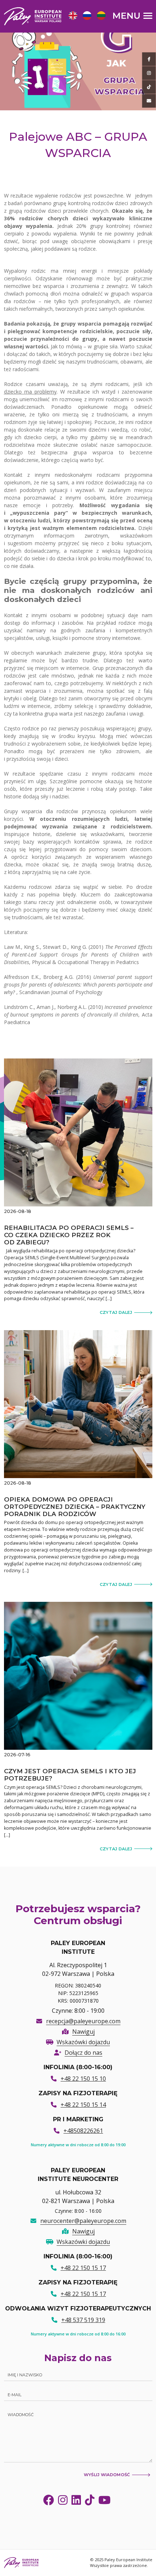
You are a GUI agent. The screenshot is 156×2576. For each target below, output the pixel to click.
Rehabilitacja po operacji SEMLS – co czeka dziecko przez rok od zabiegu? (69, 1235)
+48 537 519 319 (83, 2320)
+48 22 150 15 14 (83, 2105)
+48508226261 (83, 2131)
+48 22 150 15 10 (83, 2079)
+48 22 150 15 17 (83, 2268)
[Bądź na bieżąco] (149, 59)
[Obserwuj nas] (149, 73)
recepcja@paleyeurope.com (83, 2021)
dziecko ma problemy (30, 392)
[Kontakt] (149, 101)
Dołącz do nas (83, 2053)
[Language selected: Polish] (89, 16)
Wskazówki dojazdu (83, 2042)
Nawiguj (83, 2032)
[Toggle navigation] (132, 16)
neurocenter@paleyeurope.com (83, 2221)
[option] (72, 16)
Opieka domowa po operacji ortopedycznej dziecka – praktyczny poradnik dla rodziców (75, 1507)
